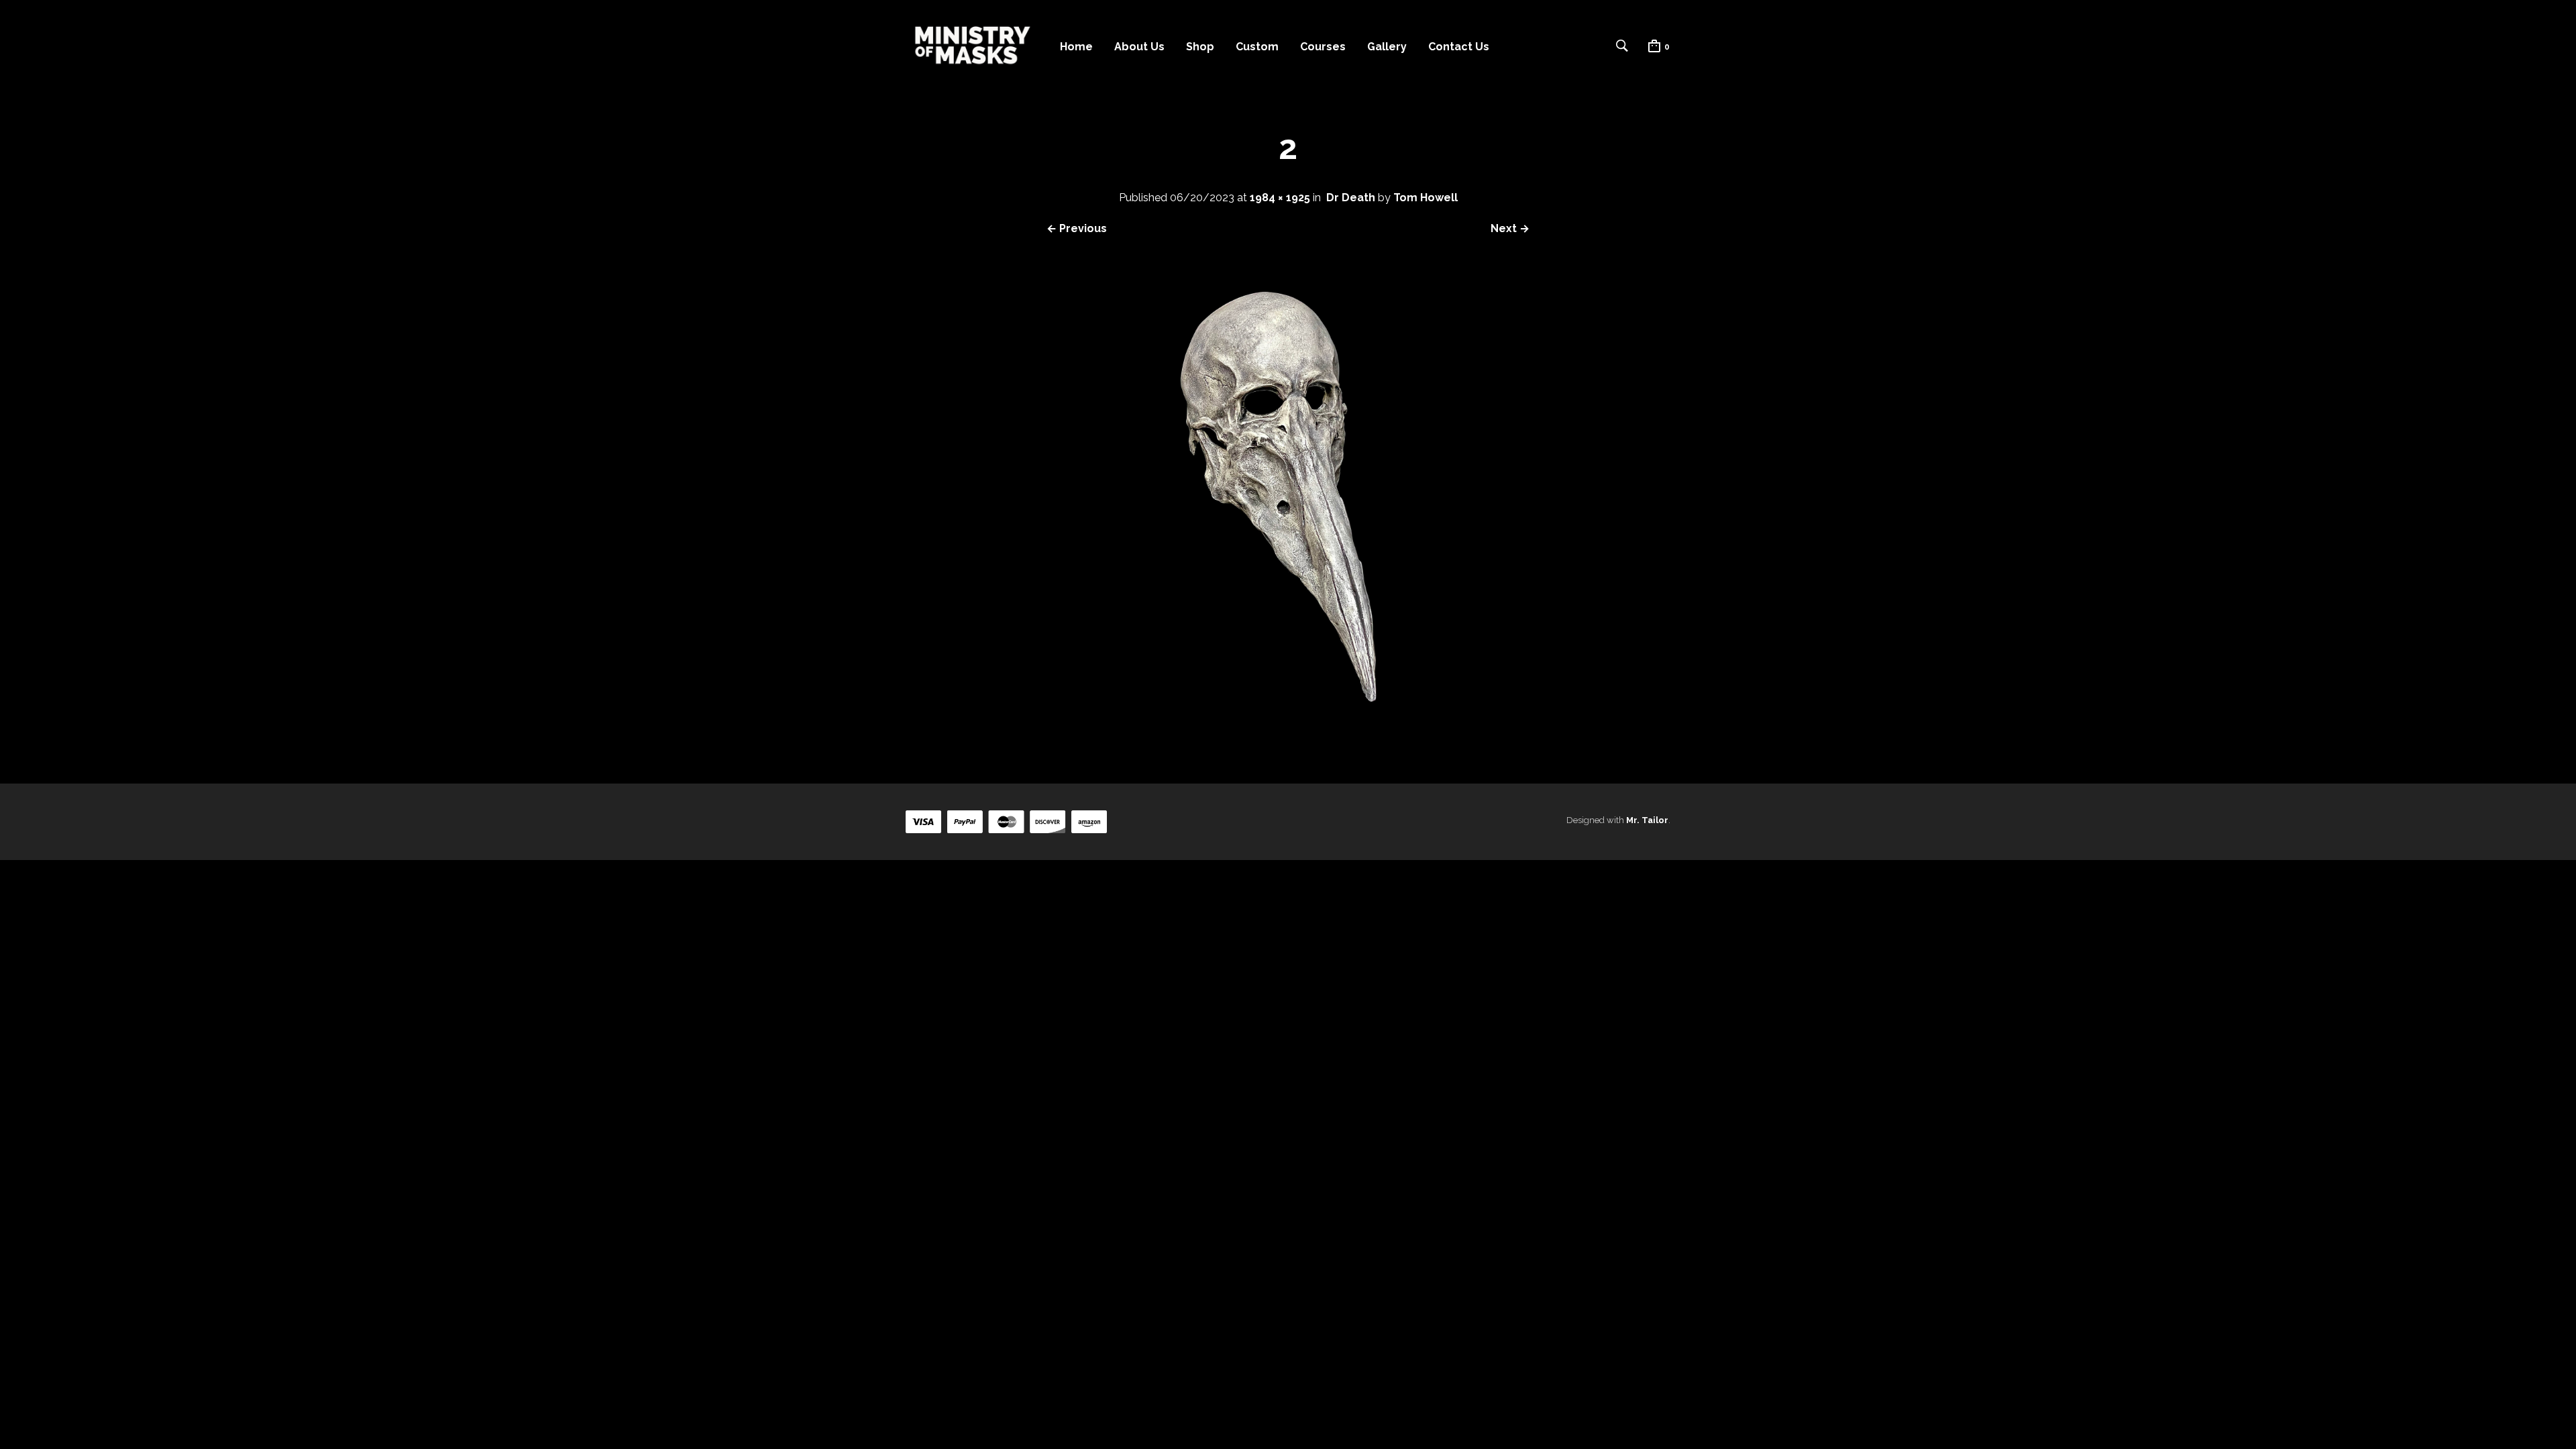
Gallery (1387, 47)
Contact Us (1459, 47)
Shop (1200, 47)
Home (1076, 47)
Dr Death (1351, 198)
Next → (1510, 228)
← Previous (1077, 228)
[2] (1288, 735)
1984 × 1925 (1280, 198)
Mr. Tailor (1647, 820)
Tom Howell (1426, 198)
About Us (1139, 47)
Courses (1323, 47)
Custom (1257, 47)
